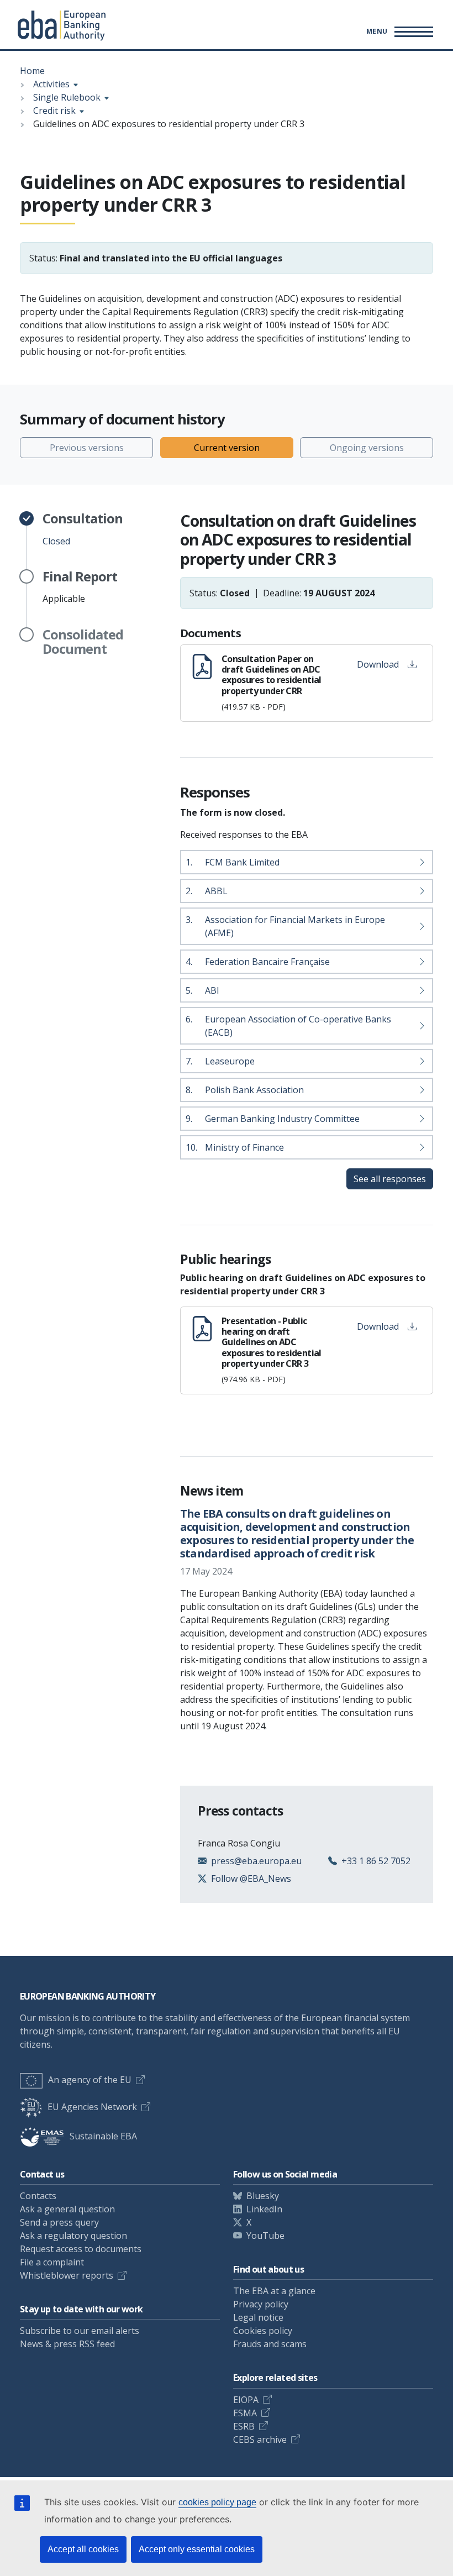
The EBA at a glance (274, 2291)
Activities (51, 84)
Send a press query (59, 2222)
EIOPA (246, 2400)
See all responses (390, 1179)
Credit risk (54, 111)
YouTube (265, 2236)
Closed (83, 529)
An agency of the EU (90, 2080)
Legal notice (258, 2317)
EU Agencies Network (92, 2107)
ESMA (245, 2413)
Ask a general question (67, 2209)
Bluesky (263, 2196)
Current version (227, 448)
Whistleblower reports (67, 2275)
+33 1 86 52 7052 (376, 1861)
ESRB (244, 2426)
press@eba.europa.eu (256, 1861)
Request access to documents (81, 2249)
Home (32, 71)
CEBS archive (260, 2439)
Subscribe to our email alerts (80, 2331)
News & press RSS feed (67, 2344)
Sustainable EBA (103, 2136)
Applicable (80, 587)
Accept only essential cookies (197, 2549)
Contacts (38, 2196)
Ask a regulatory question (73, 2236)
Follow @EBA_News (251, 1879)
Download (378, 664)
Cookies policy (263, 2331)
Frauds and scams (270, 2344)
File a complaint (52, 2262)
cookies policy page (217, 2502)
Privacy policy (261, 2304)
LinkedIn (264, 2209)
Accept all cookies (83, 2549)
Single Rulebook (67, 97)
